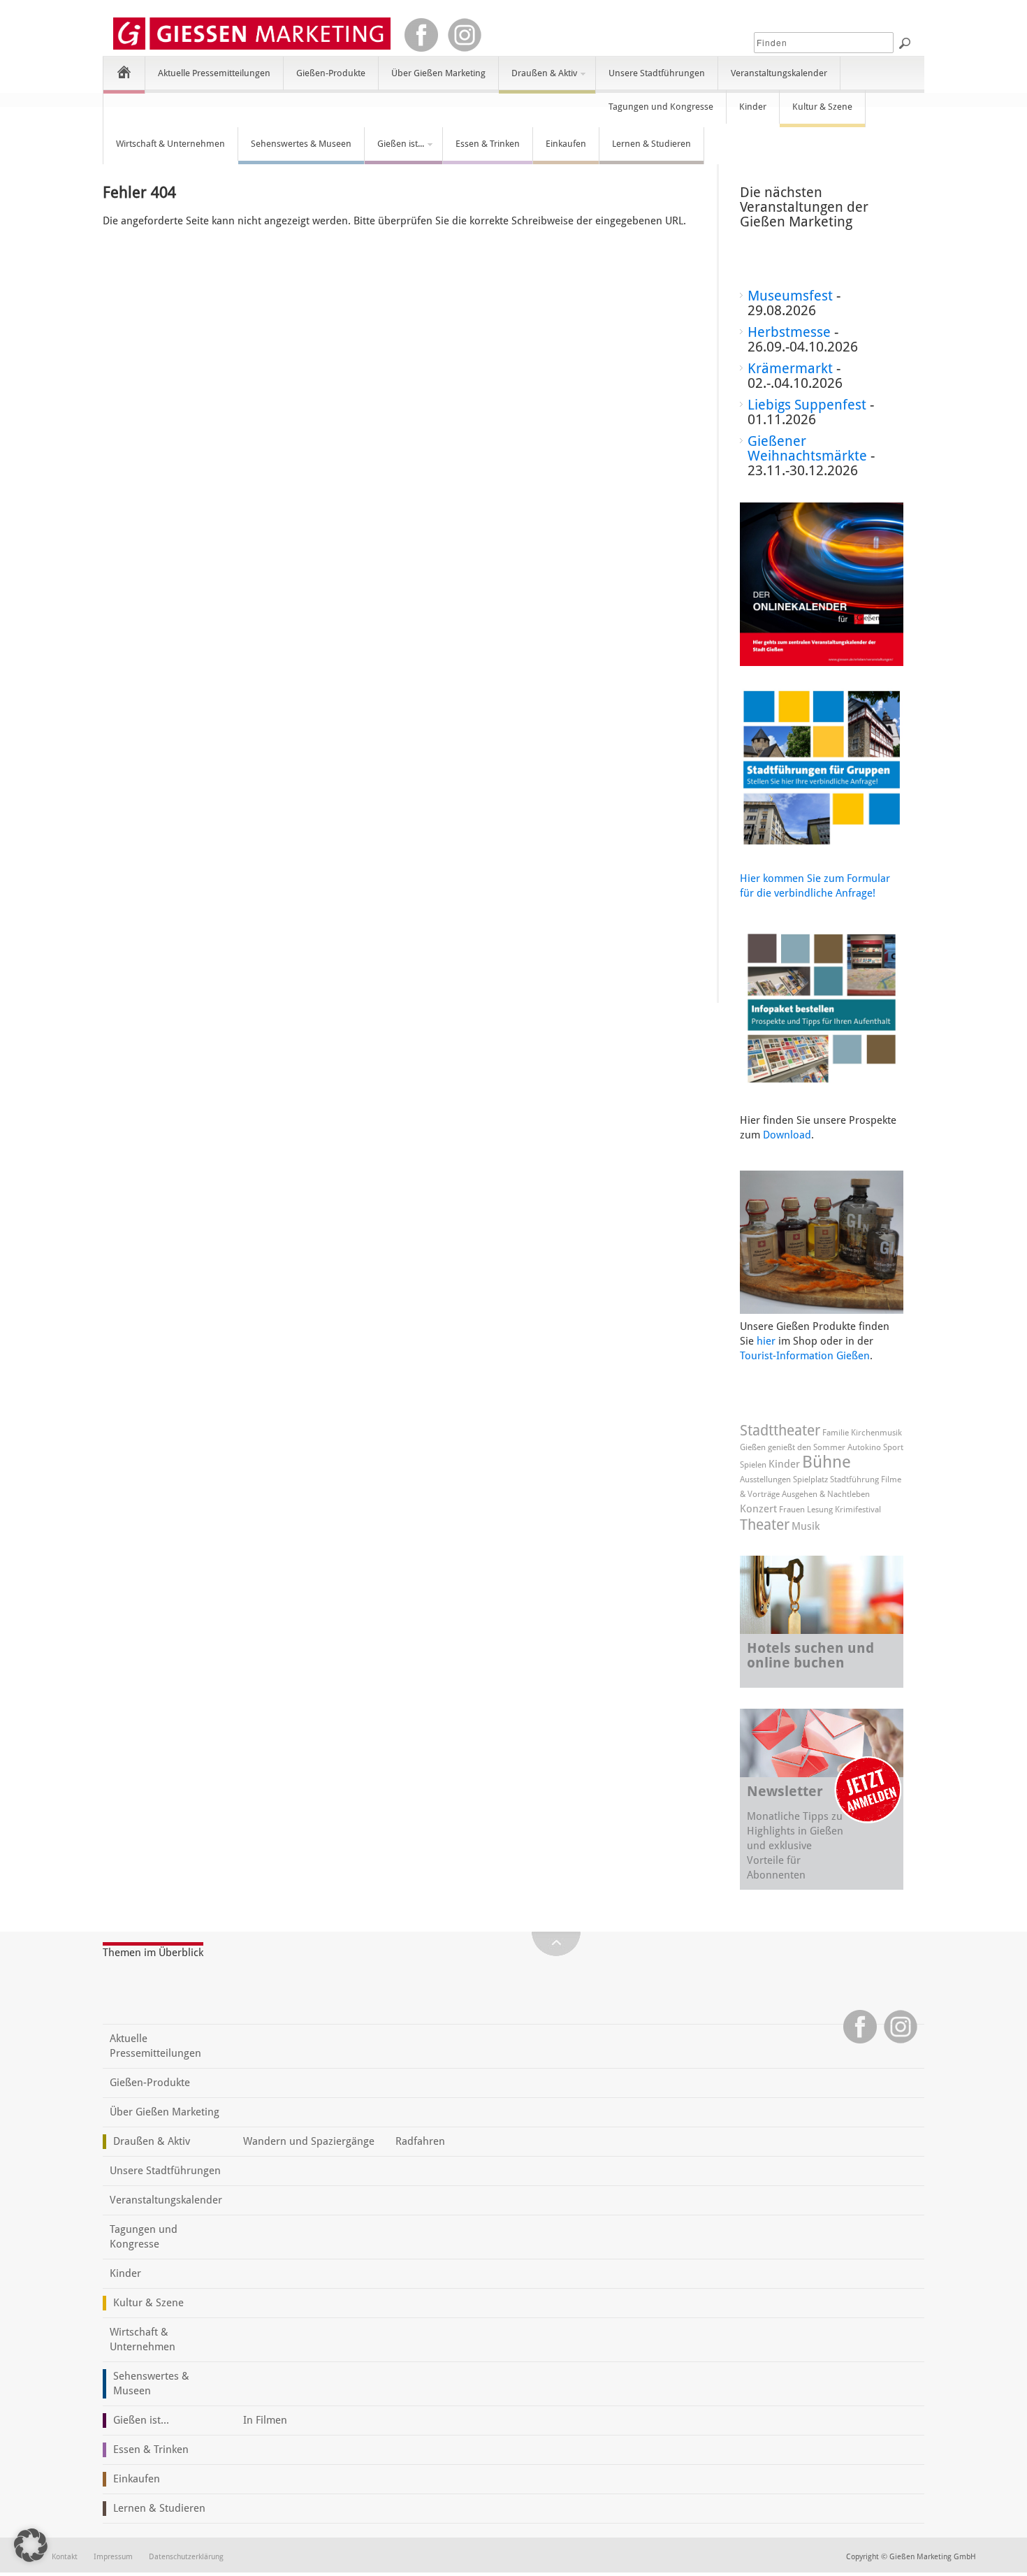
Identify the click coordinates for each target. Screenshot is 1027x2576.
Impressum (113, 2557)
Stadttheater (780, 1430)
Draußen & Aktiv (538, 79)
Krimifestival (858, 1510)
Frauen (792, 1510)
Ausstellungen (765, 1479)
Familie (836, 1433)
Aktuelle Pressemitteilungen (214, 73)
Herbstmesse (789, 332)
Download (787, 1135)
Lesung (820, 1510)
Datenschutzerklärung (186, 2557)
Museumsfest (790, 296)
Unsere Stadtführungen (657, 73)
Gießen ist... (394, 150)
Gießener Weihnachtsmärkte (807, 448)
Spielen (753, 1465)
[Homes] (124, 72)
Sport (893, 1447)
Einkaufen (566, 144)
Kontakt (65, 2557)
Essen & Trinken (488, 144)
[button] (31, 2545)
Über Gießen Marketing (438, 73)
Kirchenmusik (876, 1433)
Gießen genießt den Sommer (793, 1447)
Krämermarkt (790, 368)
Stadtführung (854, 1479)
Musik (806, 1526)
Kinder (753, 107)
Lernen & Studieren (651, 144)
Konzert (758, 1509)
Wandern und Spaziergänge (309, 2141)
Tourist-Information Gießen (805, 1356)
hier (766, 1341)
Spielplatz (810, 1479)
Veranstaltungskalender (779, 73)
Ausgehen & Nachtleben (826, 1494)
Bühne (826, 1462)
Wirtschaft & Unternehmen (170, 144)
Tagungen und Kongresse (661, 107)
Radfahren (420, 2141)
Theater (765, 1525)
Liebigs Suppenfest (807, 405)
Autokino (864, 1447)
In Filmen (265, 2420)
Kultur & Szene (822, 107)
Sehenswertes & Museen (301, 144)
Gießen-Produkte (331, 73)
